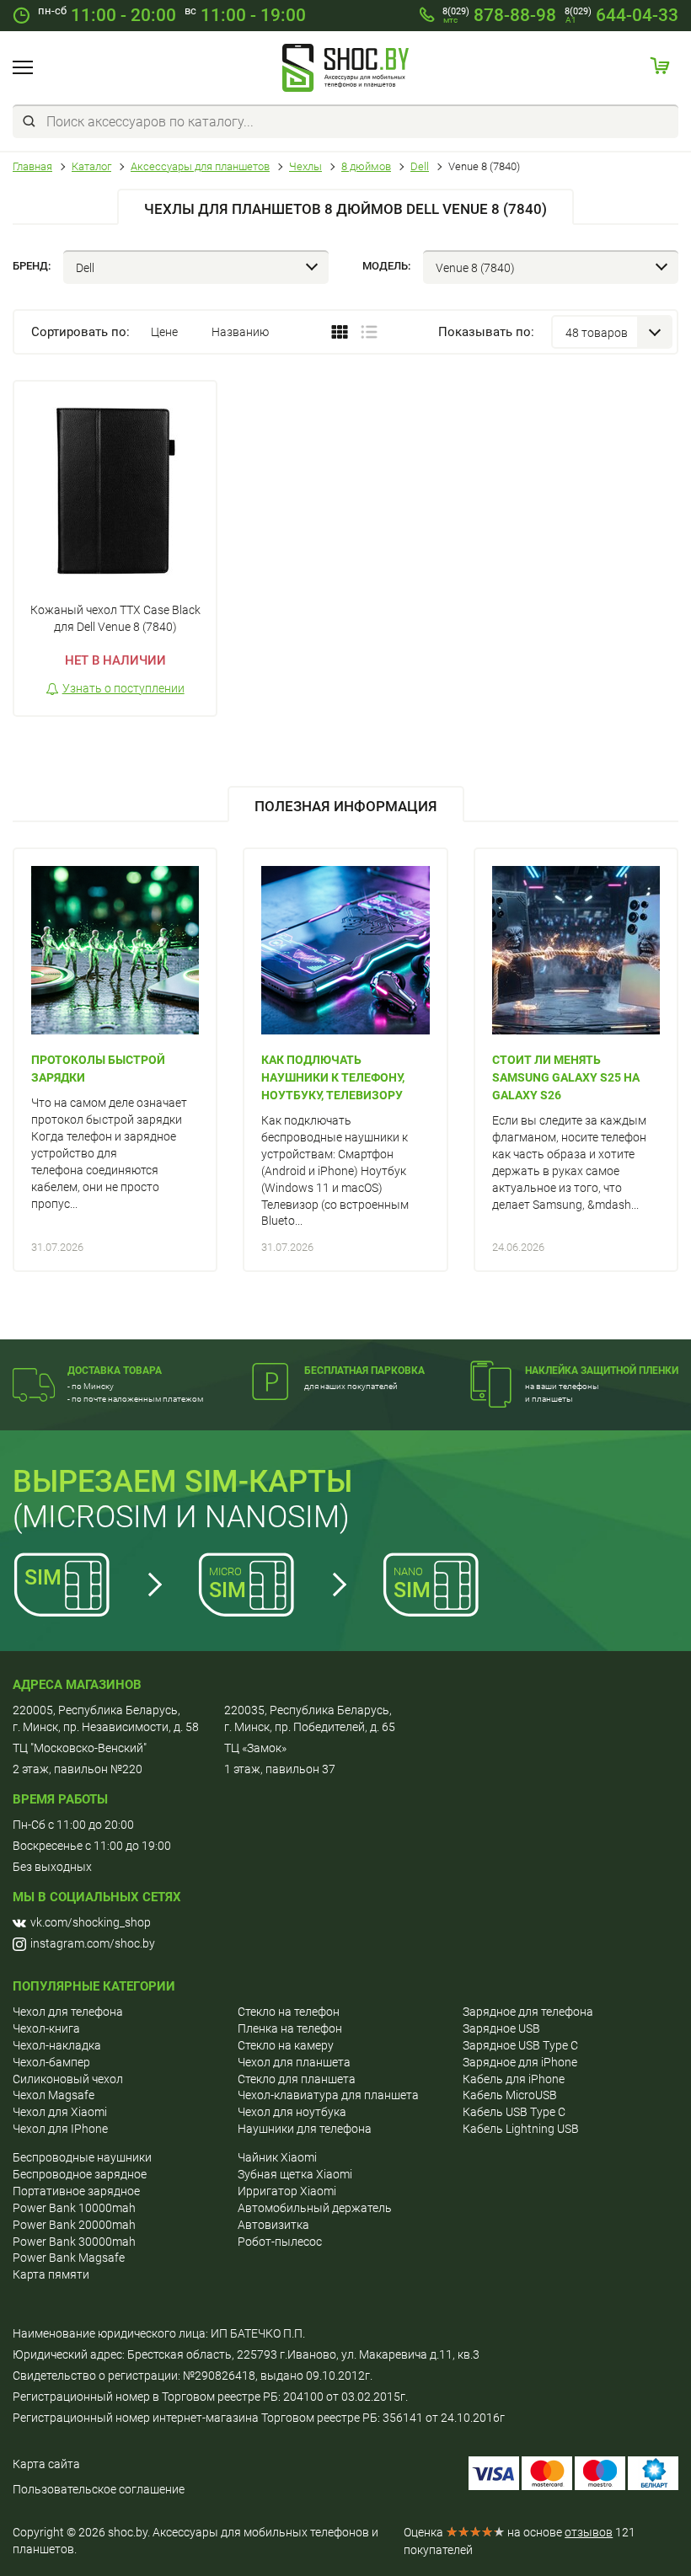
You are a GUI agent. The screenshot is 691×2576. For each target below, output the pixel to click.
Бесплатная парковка (364, 1371)
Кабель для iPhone (514, 2079)
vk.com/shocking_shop (91, 1922)
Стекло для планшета (297, 2079)
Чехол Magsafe (54, 2095)
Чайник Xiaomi (277, 2157)
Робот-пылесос (280, 2242)
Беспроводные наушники (82, 2157)
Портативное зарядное (76, 2191)
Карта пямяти (51, 2274)
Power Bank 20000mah (74, 2225)
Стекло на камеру (286, 2045)
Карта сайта (46, 2464)
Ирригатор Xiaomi (287, 2191)
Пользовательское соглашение (99, 2489)
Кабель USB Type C (514, 2112)
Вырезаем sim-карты (182, 1482)
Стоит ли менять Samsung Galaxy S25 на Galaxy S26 (566, 1077)
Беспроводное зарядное (80, 2174)
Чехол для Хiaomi (60, 2112)
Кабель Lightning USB (521, 2129)
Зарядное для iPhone (520, 2062)
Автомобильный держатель (315, 2208)
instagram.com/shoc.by (93, 1943)
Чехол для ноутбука (292, 2112)
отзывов (589, 2532)
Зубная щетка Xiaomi (295, 2174)
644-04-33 (621, 15)
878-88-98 (499, 15)
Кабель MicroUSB (510, 2095)
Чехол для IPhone (60, 2129)
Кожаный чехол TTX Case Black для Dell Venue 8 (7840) (115, 618)
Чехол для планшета (294, 2062)
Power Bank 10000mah (74, 2208)
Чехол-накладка (57, 2045)
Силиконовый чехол (68, 2079)
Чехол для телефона (68, 2012)
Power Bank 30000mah (74, 2242)
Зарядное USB (501, 2028)
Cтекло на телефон (289, 2012)
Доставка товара (115, 1371)
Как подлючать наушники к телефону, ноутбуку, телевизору (333, 1077)
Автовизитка (273, 2225)
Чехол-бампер (51, 2062)
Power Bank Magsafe (69, 2258)
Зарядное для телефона (528, 2012)
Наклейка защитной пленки (602, 1371)
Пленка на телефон (290, 2028)
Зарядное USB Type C (520, 2045)
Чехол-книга (46, 2028)
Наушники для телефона (305, 2129)
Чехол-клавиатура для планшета (328, 2095)
